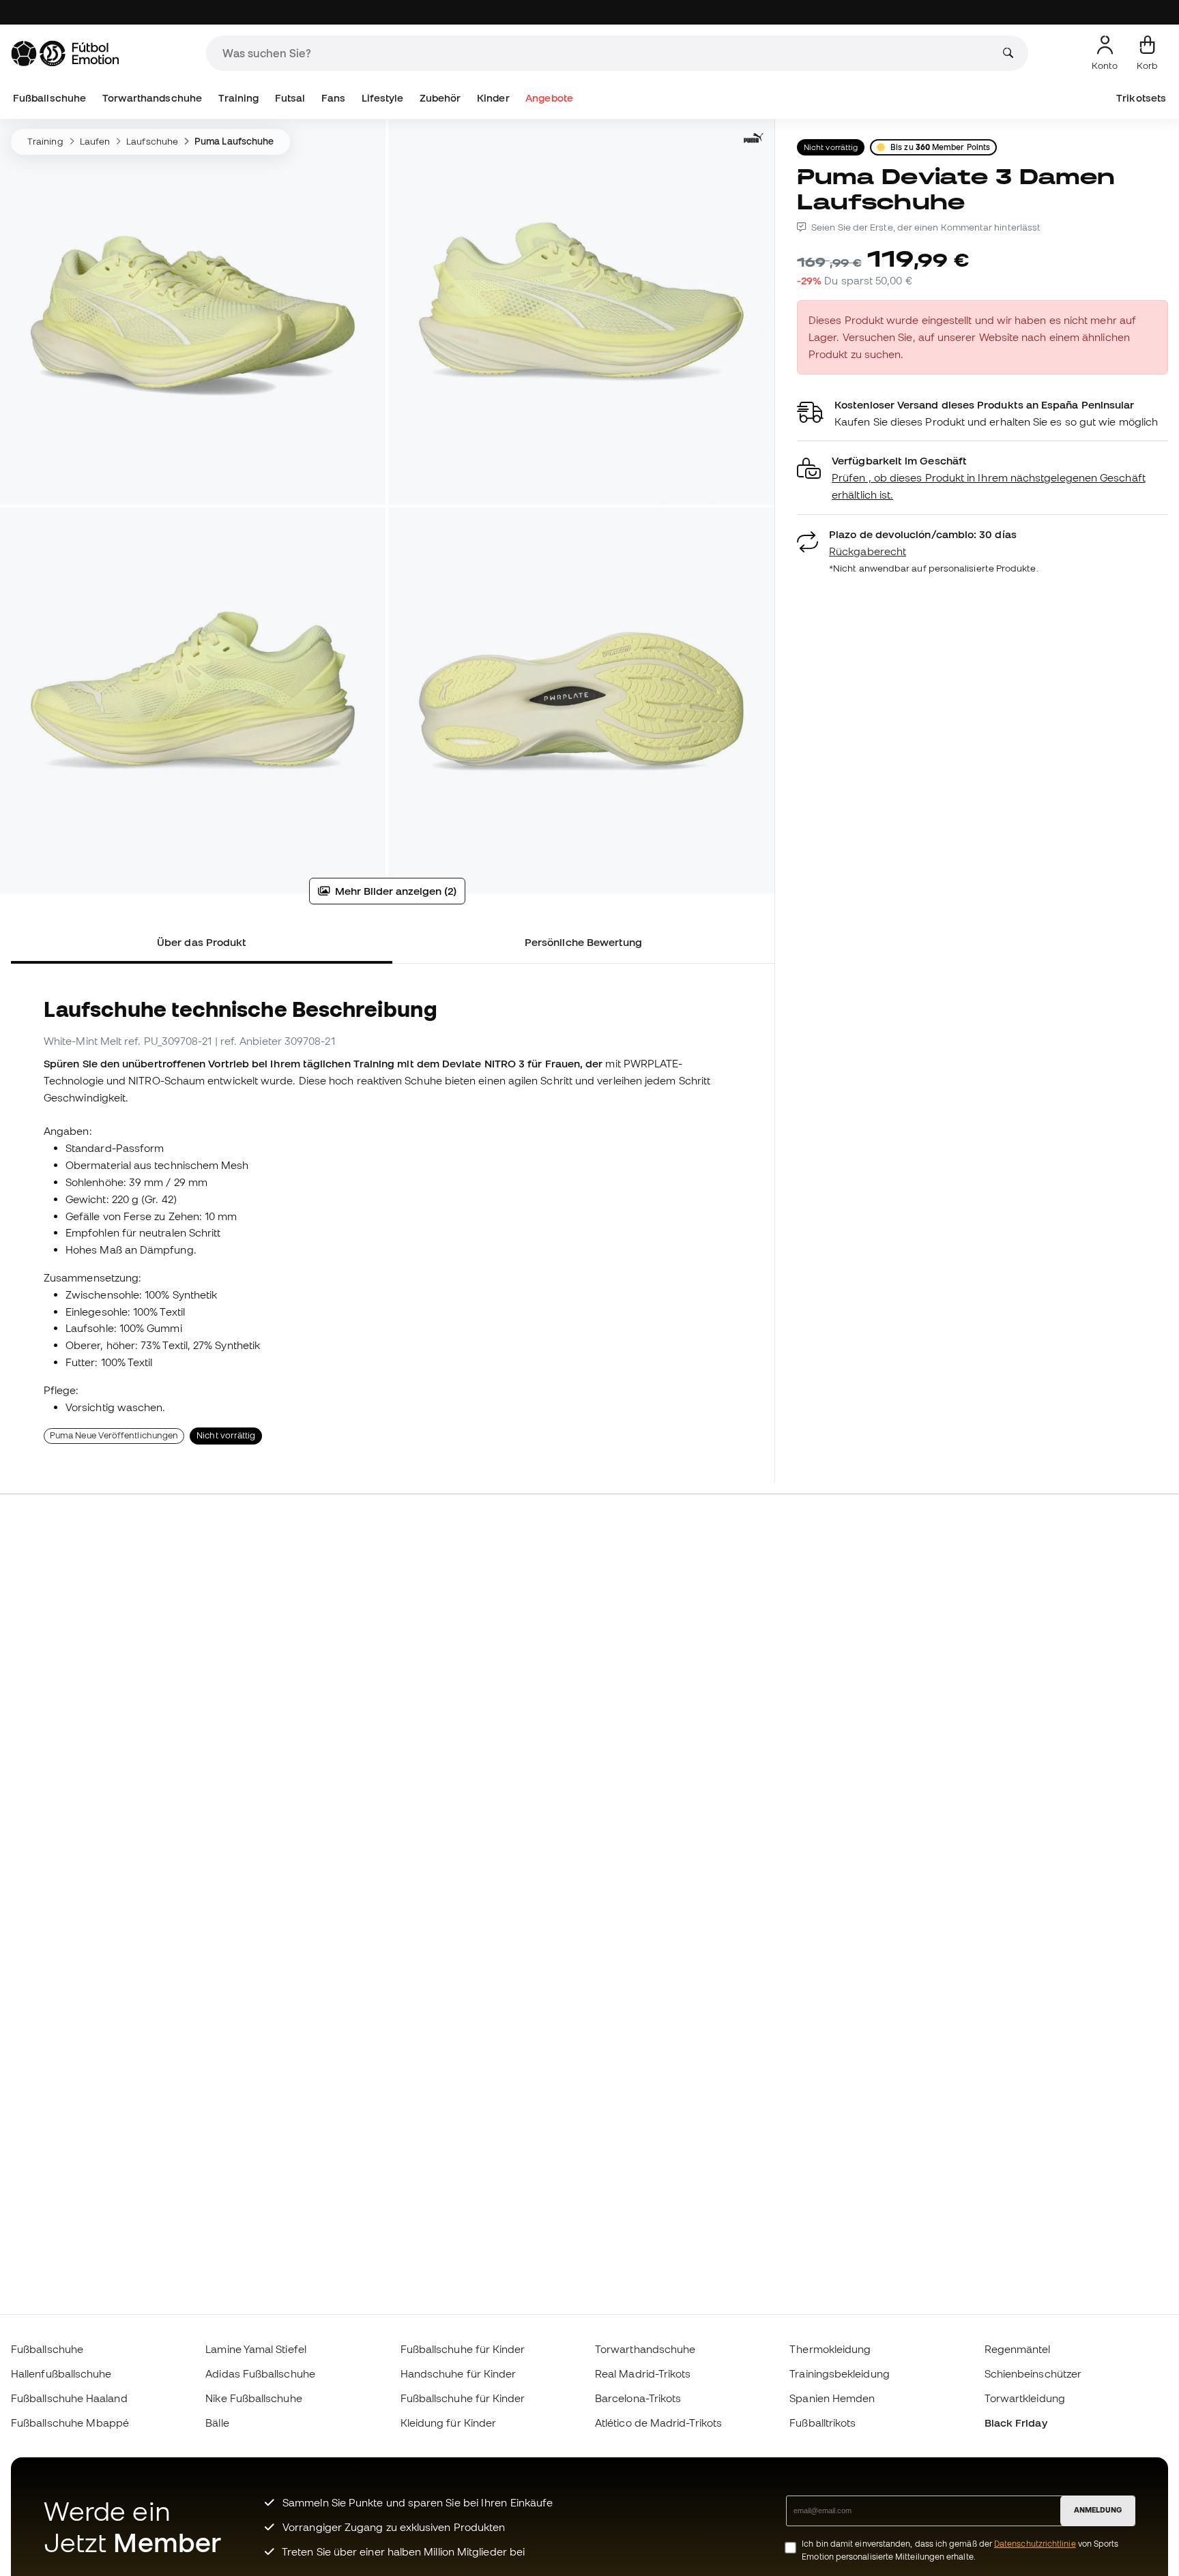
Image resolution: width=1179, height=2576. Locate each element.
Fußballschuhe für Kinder (463, 2349)
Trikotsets (1141, 98)
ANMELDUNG (1098, 2510)
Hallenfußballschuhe (61, 2373)
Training (239, 98)
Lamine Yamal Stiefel (256, 2349)
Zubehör (440, 98)
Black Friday (1016, 2423)
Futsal (290, 98)
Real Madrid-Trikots (643, 2373)
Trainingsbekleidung (839, 2373)
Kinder (493, 98)
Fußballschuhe (49, 98)
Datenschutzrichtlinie (1035, 2544)
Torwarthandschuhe (152, 98)
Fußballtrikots (823, 2423)
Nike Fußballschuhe (253, 2398)
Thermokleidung (830, 2349)
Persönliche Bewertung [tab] (584, 942)
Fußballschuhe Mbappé (70, 2423)
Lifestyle (383, 98)
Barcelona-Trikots (638, 2398)
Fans (333, 98)
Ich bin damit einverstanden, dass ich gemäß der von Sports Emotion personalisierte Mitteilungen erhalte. (960, 2550)
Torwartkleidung (1025, 2398)
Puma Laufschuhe (234, 141)
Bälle (217, 2423)
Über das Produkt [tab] (202, 942)
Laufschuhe (152, 141)
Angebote (549, 98)
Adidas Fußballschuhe (260, 2373)
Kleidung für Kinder (448, 2423)
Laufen (95, 141)
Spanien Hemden (832, 2398)
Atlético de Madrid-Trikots (658, 2423)
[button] (982, 478)
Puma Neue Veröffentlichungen (114, 1435)
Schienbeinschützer (1033, 2373)
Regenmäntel (1018, 2349)
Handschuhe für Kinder (458, 2373)
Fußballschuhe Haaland (69, 2398)
